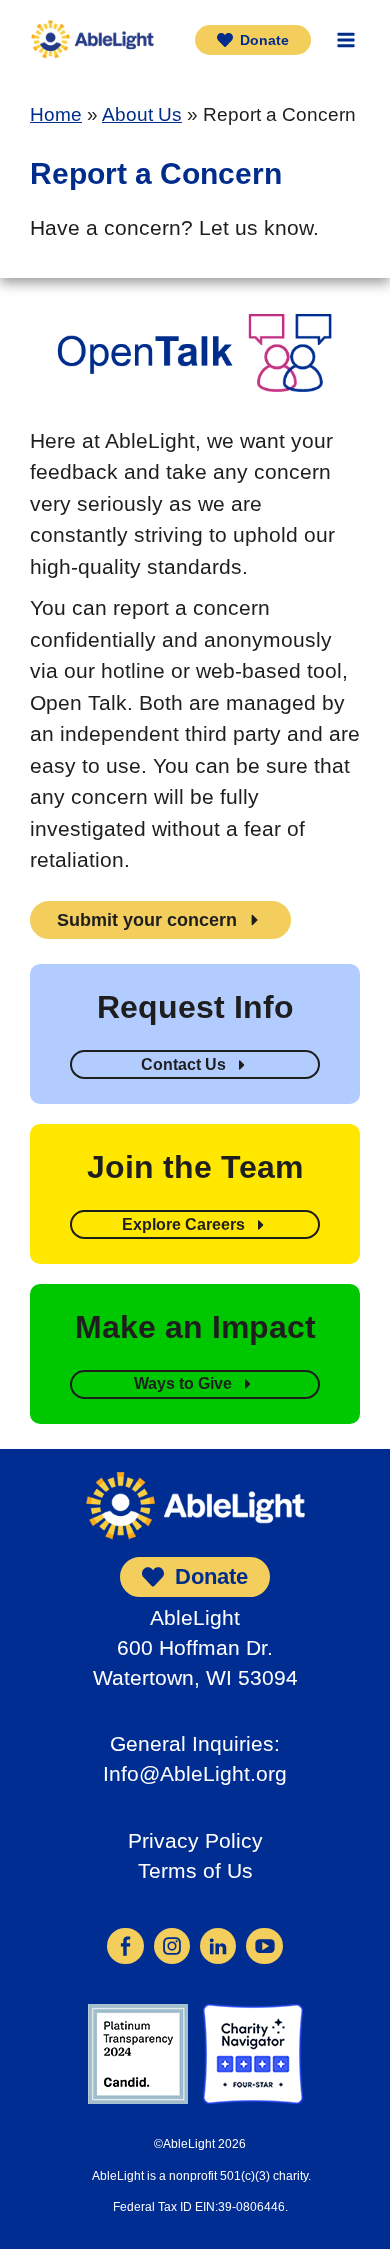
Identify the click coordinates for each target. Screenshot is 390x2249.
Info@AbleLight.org (195, 1773)
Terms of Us (195, 1870)
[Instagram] (172, 1944)
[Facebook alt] (125, 1944)
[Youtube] (264, 1944)
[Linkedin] (218, 1944)
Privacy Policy (195, 1840)
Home (56, 114)
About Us (142, 114)
